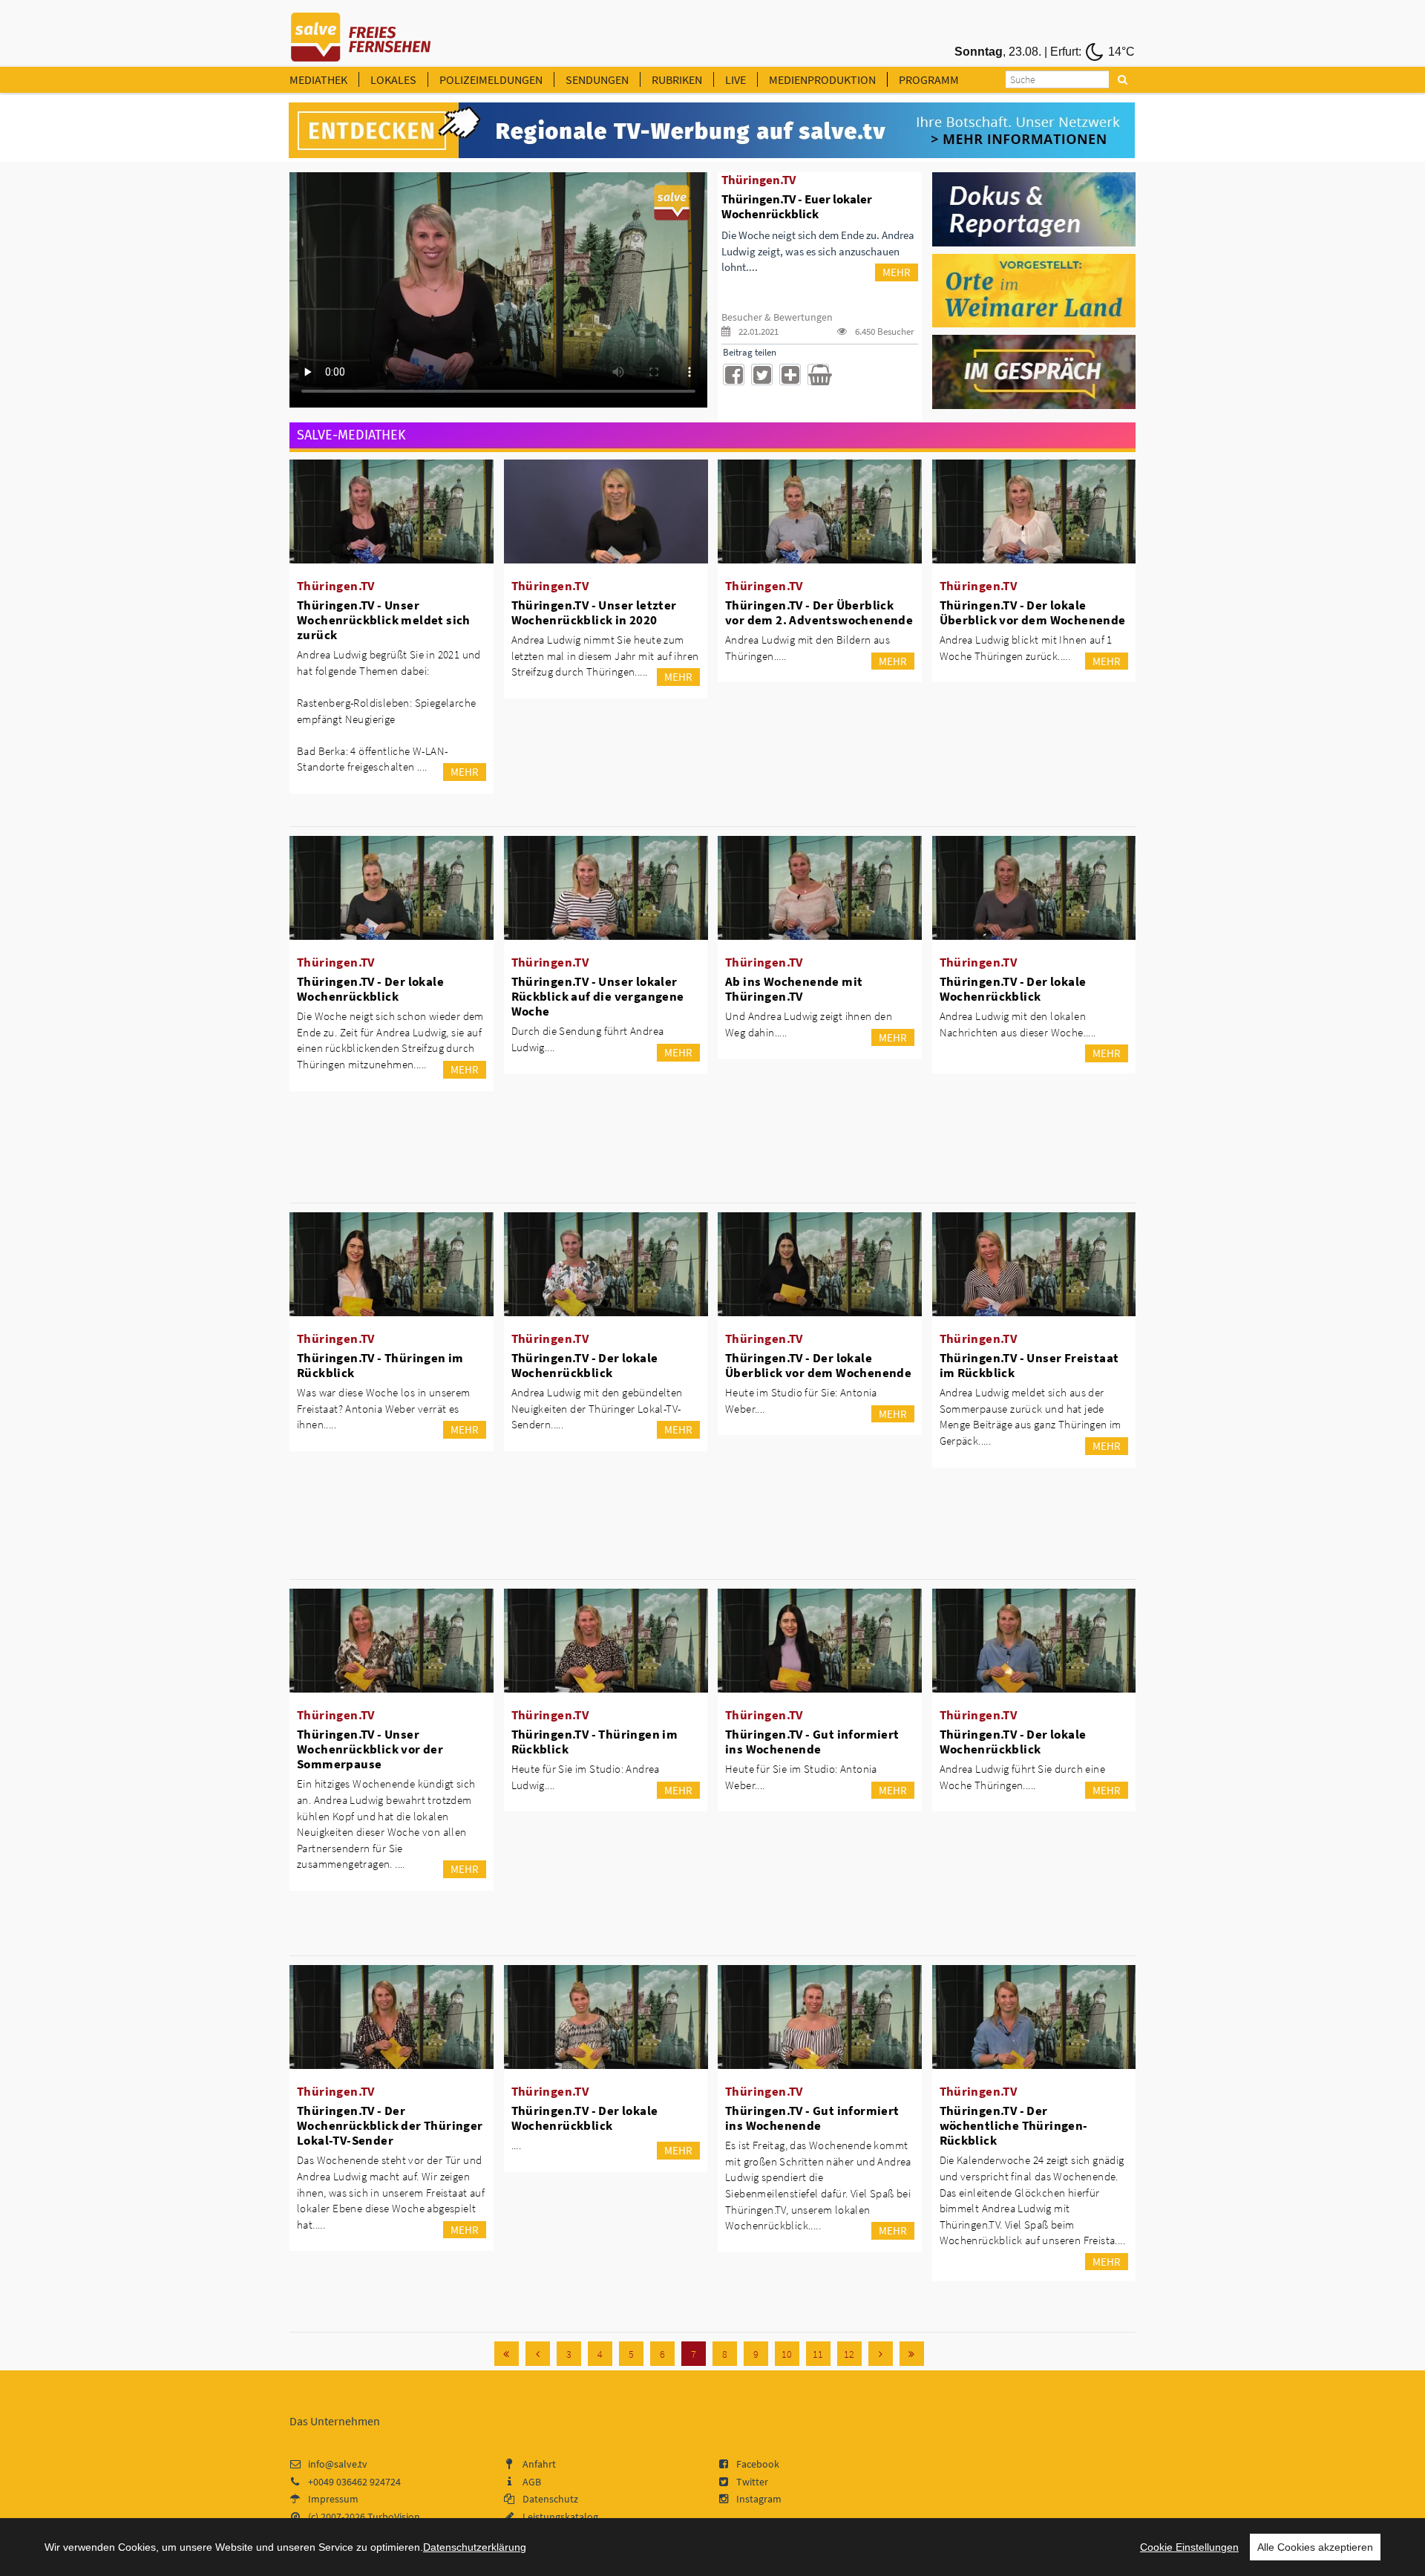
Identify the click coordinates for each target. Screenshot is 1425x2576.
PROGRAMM (929, 79)
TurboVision (394, 2517)
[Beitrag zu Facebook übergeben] (734, 375)
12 (849, 2354)
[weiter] (881, 2354)
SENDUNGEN (597, 79)
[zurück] (538, 2354)
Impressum (333, 2499)
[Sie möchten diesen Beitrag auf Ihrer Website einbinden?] (790, 375)
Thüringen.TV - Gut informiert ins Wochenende (812, 1742)
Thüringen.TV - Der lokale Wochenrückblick (370, 989)
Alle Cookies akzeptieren (1315, 2547)
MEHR (897, 272)
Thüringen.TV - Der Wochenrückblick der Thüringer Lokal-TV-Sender (390, 2125)
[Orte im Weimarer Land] (1034, 290)
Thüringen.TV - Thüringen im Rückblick (380, 1365)
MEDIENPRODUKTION (822, 79)
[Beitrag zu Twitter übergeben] (762, 375)
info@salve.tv (338, 2464)
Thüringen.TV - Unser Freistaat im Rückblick (1029, 1365)
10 (787, 2354)
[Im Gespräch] (1034, 371)
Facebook (758, 2464)
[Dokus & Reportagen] (1034, 208)
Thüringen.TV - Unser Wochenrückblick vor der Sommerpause (370, 1749)
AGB (532, 2482)
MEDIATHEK (318, 79)
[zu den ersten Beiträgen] (507, 2354)
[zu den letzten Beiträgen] (912, 2354)
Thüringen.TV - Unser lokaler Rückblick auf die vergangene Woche (598, 996)
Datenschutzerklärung (475, 2547)
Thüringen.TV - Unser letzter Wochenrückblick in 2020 (594, 612)
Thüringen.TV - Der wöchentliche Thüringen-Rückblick (1014, 2125)
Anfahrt (539, 2464)
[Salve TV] (361, 32)
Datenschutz (550, 2499)
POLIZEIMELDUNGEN (491, 79)
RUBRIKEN (677, 79)
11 (818, 2354)
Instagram (759, 2499)
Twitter (752, 2482)
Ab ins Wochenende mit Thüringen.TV (794, 989)
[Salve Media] (712, 131)
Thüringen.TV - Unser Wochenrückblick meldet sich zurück (384, 620)
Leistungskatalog (560, 2517)
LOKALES (393, 79)
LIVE (736, 79)
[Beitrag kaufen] (818, 375)
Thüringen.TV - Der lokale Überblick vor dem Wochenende (1033, 612)
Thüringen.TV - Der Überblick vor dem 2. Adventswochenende (819, 612)
